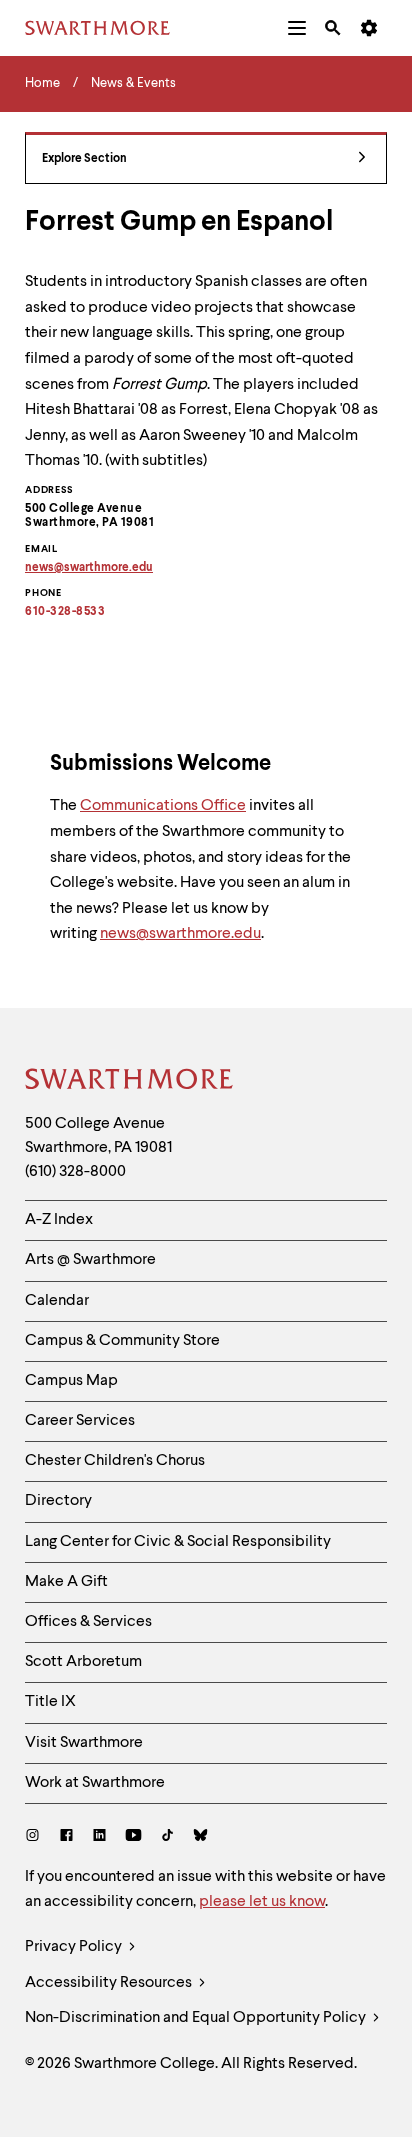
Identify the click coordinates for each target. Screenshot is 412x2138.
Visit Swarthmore (84, 1743)
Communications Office (163, 806)
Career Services (80, 1421)
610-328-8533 (65, 612)
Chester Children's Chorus (115, 1461)
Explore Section (84, 159)
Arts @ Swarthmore (90, 1260)
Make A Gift (66, 1582)
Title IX (50, 1702)
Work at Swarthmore (95, 1783)
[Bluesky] (200, 1837)
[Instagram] (36, 1837)
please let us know (262, 1902)
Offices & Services (88, 1622)
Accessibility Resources (110, 1983)
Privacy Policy (75, 1947)
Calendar (57, 1301)
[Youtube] (133, 1837)
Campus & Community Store (122, 1341)
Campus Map (71, 1381)
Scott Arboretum (83, 1662)
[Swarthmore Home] (130, 1082)
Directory (58, 1501)
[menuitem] (297, 28)
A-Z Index (59, 1220)
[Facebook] (66, 1837)
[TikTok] (167, 1837)
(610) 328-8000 (75, 1172)
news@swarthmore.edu (180, 934)
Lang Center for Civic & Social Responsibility (178, 1542)
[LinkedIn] (99, 1837)
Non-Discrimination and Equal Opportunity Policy (197, 2018)
